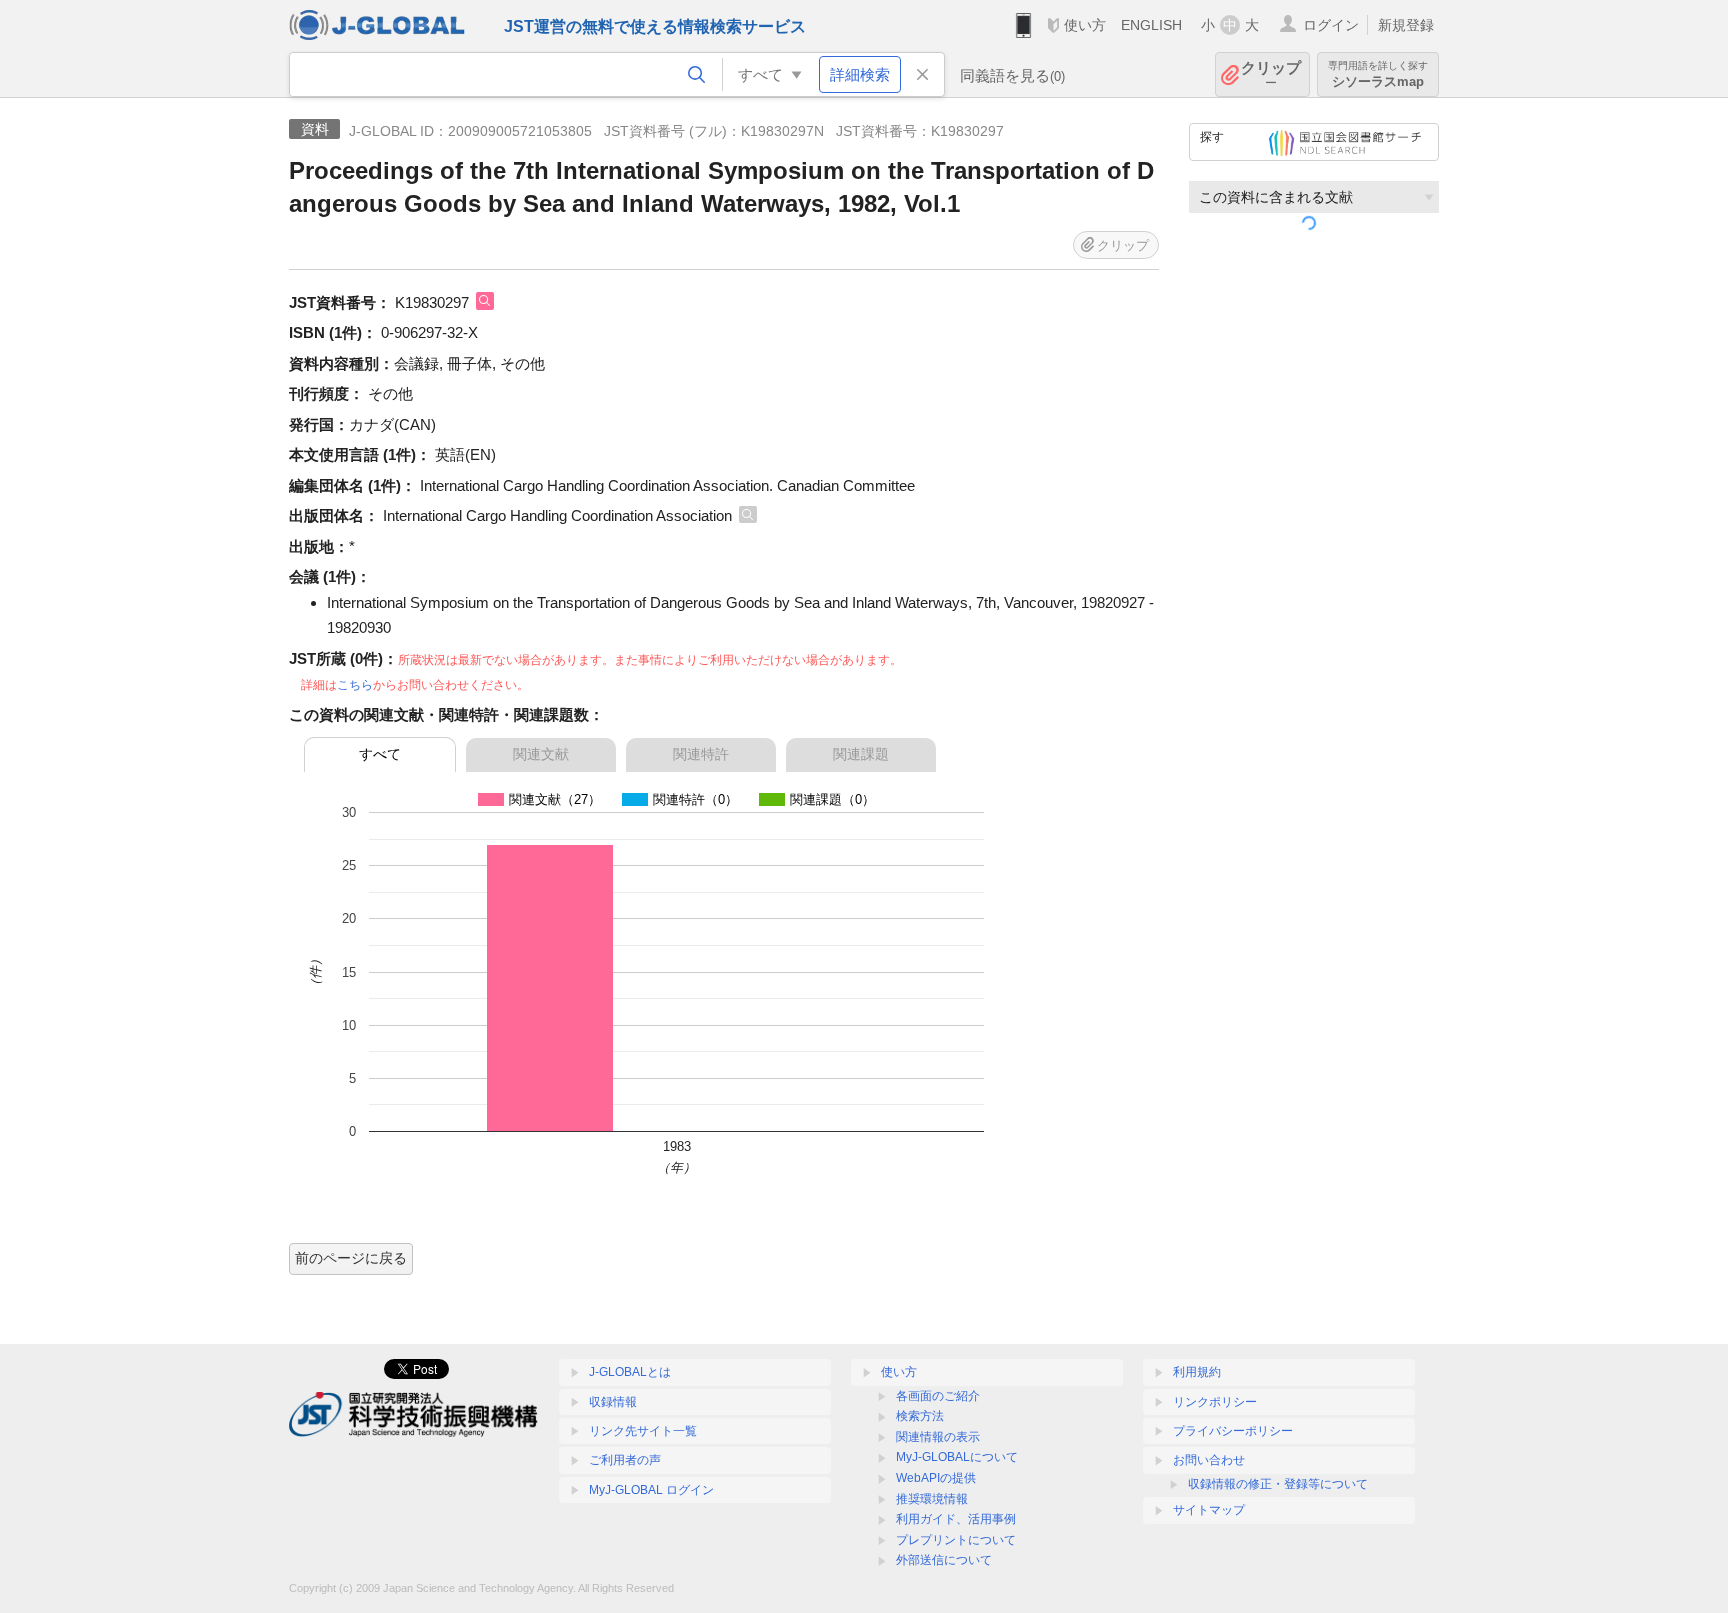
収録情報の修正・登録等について (1278, 1484)
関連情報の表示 (938, 1437)
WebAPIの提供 (936, 1478)
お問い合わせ (1209, 1460)
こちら (355, 685)
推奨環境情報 (932, 1499)
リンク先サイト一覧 (643, 1431)
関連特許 (701, 754)
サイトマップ (1209, 1510)
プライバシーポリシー (1233, 1431)
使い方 (1085, 25)
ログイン (1331, 25)
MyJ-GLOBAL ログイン (651, 1490)
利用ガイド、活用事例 (956, 1519)
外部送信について (944, 1560)
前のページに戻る (351, 1258)
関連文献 (541, 754)
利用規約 (1197, 1372)
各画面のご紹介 (938, 1396)
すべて (380, 754)
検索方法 (920, 1416)
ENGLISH (1151, 25)
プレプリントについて (956, 1540)
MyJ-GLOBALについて (957, 1457)
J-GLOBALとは (630, 1372)
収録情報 (613, 1402)
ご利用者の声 (625, 1460)
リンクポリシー (1215, 1402)
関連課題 (861, 754)
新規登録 (1406, 25)
